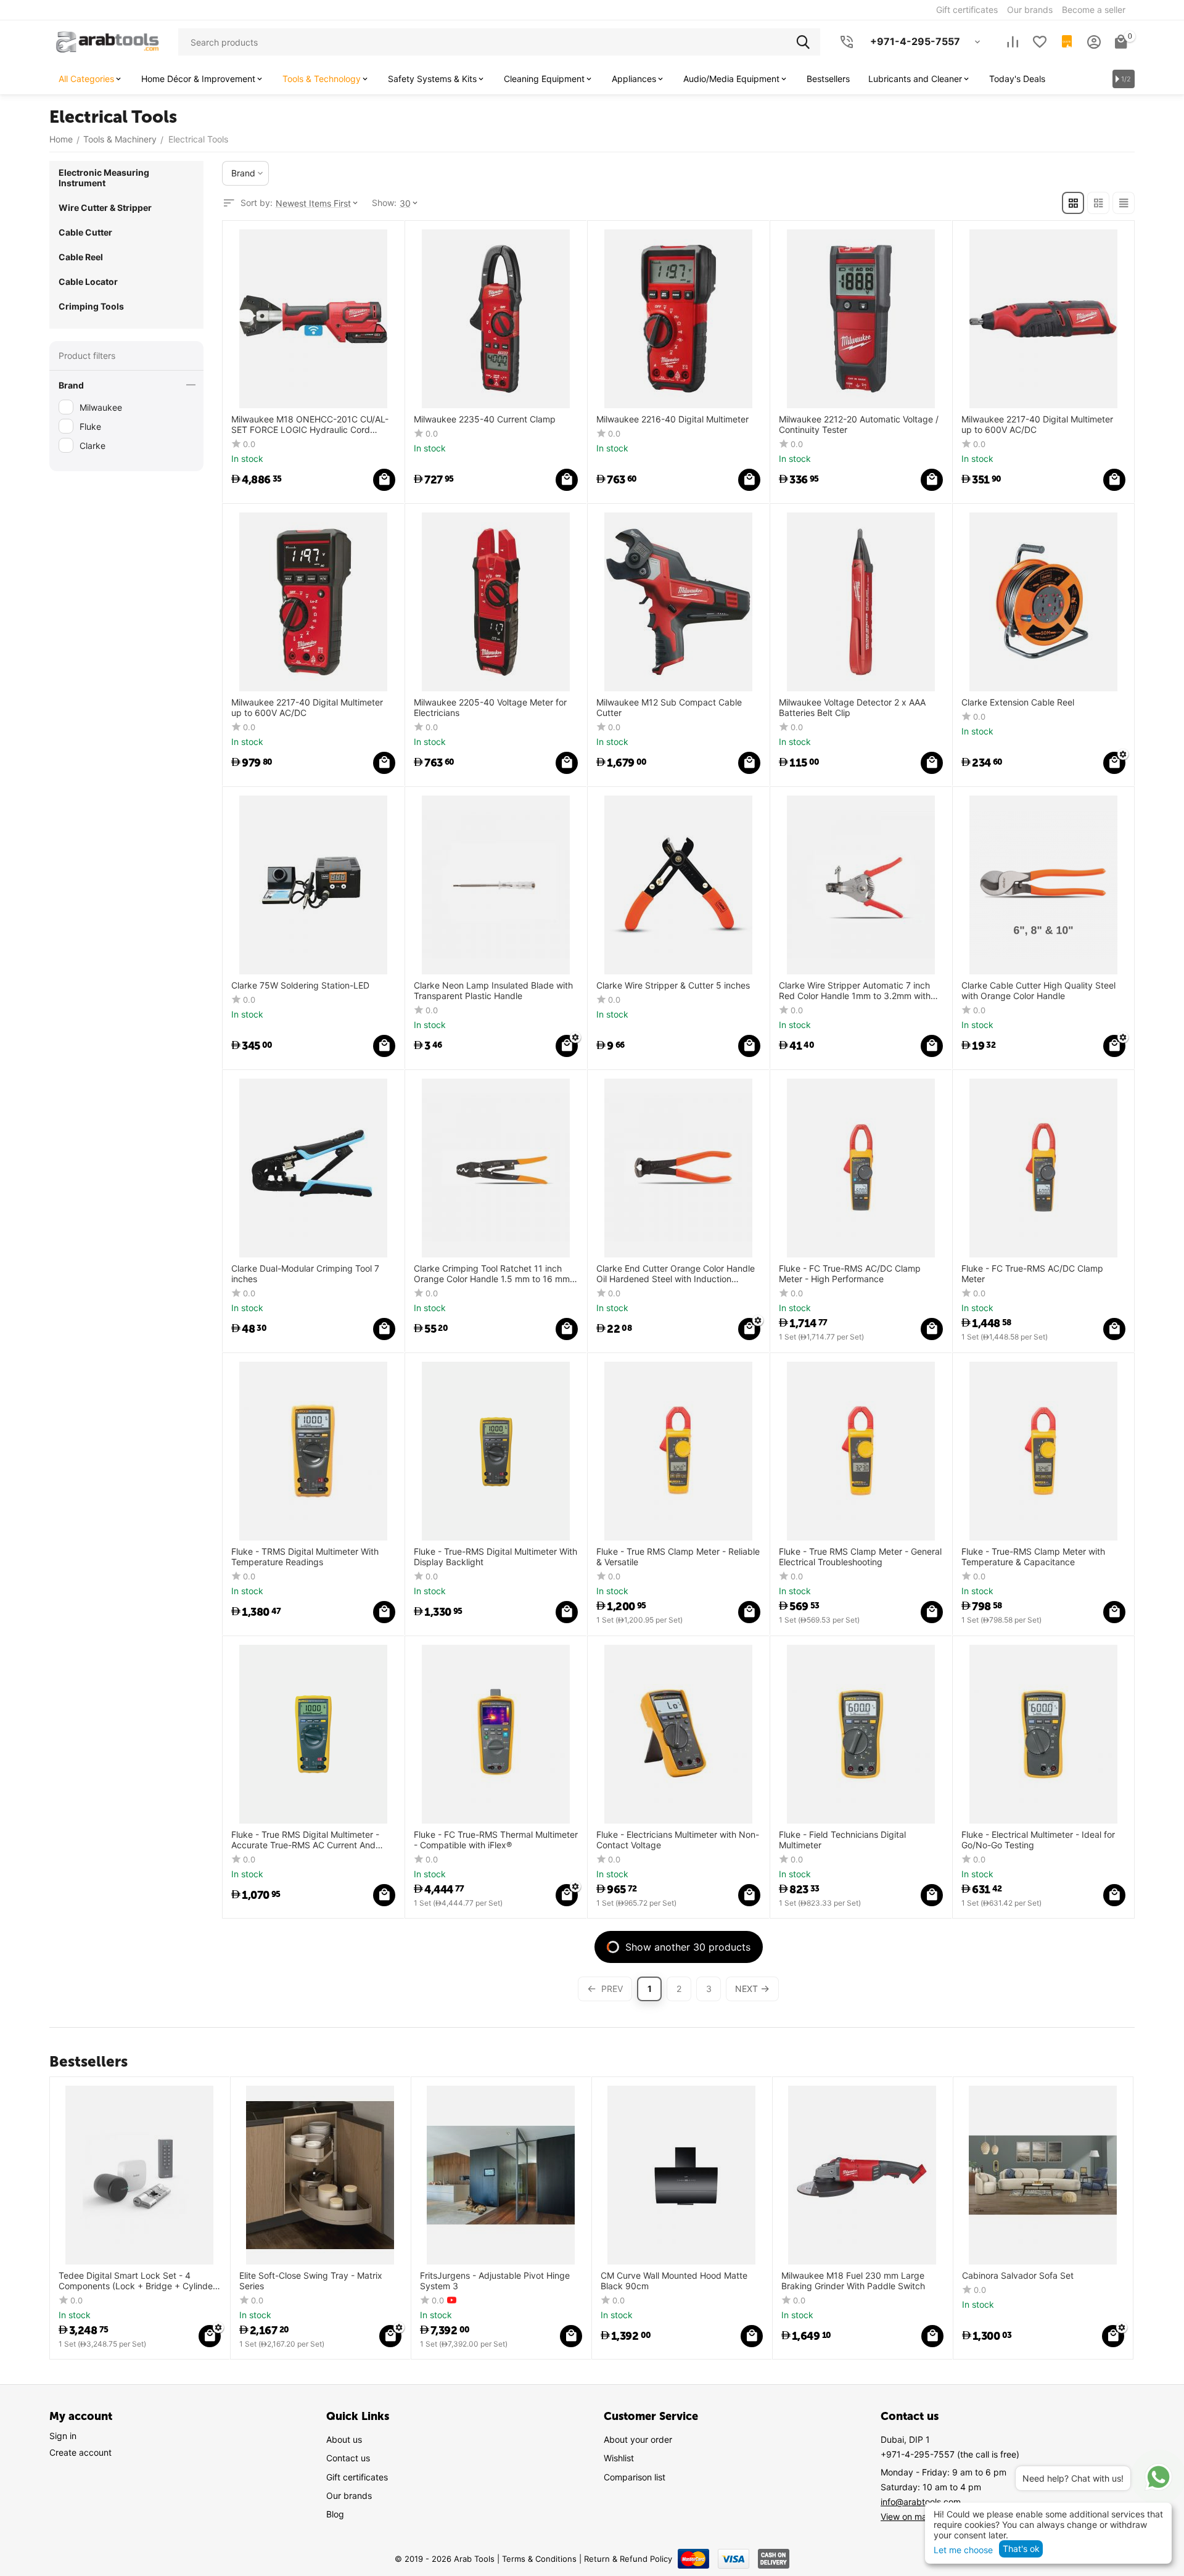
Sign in (63, 2436)
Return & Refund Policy (628, 2559)
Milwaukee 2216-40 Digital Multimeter (672, 419)
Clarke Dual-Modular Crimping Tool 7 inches (305, 1274)
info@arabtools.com (921, 2502)
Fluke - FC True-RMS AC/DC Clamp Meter (1032, 1274)
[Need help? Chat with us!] (1158, 2477)
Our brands (349, 2496)
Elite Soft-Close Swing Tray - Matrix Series (311, 2281)
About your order (638, 2439)
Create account (80, 2452)
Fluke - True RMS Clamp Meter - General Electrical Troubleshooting (860, 1557)
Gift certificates (357, 2477)
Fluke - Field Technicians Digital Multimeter (842, 1840)
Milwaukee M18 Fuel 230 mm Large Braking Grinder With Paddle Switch (853, 2281)
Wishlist (619, 2458)
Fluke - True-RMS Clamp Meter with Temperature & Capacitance (1033, 1557)
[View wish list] (1040, 42)
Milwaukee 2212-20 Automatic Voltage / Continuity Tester (859, 425)
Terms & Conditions (539, 2559)
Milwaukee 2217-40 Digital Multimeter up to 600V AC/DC (1037, 425)
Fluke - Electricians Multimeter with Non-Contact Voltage (678, 1840)
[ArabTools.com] (108, 41)
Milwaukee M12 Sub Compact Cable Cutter (669, 708)
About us (344, 2439)
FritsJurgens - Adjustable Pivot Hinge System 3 (495, 2281)
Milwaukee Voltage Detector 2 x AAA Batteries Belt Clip (852, 708)
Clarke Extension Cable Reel (1018, 702)
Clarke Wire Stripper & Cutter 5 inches (673, 986)
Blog (335, 2514)
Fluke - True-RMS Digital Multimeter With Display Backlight (495, 1557)
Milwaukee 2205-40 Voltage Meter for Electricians (490, 708)
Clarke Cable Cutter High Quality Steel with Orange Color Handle (1038, 991)
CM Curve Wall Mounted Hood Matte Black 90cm (674, 2281)
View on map (906, 2516)
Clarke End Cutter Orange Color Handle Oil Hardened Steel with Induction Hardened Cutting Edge (676, 1274)
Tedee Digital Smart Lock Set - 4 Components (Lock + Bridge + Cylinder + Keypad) (137, 2281)
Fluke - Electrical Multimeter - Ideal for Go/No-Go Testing (1038, 1840)
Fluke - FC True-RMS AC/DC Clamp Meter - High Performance (850, 1274)
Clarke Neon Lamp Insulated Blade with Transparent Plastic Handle (493, 991)
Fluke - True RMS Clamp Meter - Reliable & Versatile (678, 1557)
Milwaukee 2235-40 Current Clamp (485, 419)
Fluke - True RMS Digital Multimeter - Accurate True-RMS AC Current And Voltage (305, 1840)
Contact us (348, 2458)
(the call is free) (950, 2454)
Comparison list (635, 2477)
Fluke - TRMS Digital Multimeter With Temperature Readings (305, 1557)
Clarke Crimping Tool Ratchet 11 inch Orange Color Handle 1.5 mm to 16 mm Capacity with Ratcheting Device (492, 1274)
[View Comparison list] (1013, 42)
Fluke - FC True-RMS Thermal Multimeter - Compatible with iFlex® (496, 1840)
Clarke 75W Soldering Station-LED (300, 986)
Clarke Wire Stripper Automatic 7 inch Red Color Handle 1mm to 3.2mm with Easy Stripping (855, 991)
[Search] (807, 42)
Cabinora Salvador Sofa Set (1018, 2276)
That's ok (1021, 2549)
